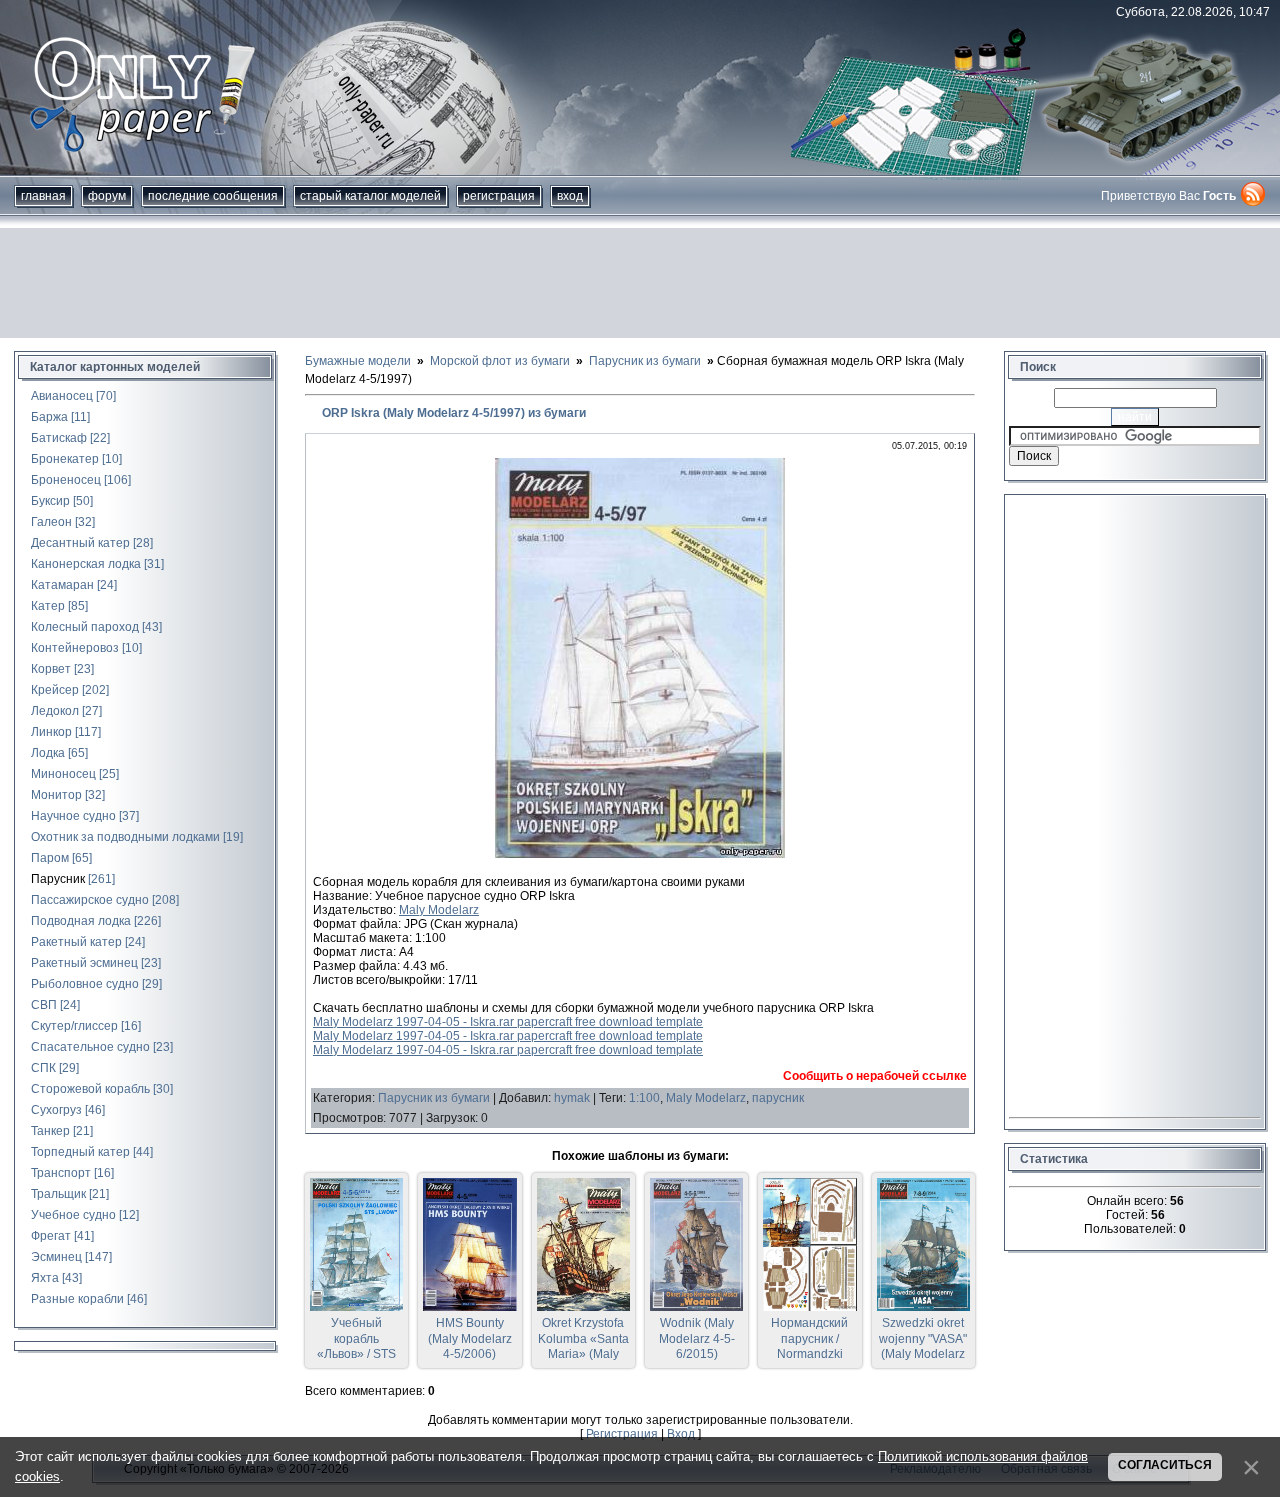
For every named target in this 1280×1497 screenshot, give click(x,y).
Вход (570, 196)
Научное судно (73, 816)
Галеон (51, 522)
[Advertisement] (640, 283)
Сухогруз (56, 1110)
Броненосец (66, 480)
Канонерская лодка (86, 564)
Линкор (51, 732)
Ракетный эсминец (84, 963)
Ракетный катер (76, 942)
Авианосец (62, 396)
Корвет (51, 669)
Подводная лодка (81, 921)
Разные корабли (77, 1299)
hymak (572, 1098)
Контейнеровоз (75, 648)
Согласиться (1165, 1465)
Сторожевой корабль (90, 1089)
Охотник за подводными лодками (125, 837)
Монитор (56, 795)
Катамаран (62, 585)
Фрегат (51, 1236)
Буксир (50, 501)
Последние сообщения (213, 196)
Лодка (48, 753)
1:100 (644, 1098)
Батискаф (59, 438)
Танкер (50, 1131)
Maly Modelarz (439, 910)
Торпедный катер (80, 1152)
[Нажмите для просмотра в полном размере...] (640, 854)
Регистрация (499, 196)
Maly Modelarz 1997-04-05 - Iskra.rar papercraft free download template (508, 1022)
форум (107, 196)
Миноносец (63, 774)
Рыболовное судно (85, 984)
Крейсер (55, 690)
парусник (778, 1098)
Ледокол (55, 711)
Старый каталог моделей (370, 196)
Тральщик (58, 1194)
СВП (44, 1005)
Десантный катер (80, 543)
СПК (43, 1068)
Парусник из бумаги (434, 1098)
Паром (50, 858)
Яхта (45, 1278)
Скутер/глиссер (74, 1026)
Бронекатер (65, 459)
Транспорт (61, 1173)
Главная (43, 196)
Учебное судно (73, 1215)
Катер (48, 606)
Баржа (49, 417)
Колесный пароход (85, 627)
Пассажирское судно (90, 900)
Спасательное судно (90, 1047)
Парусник (58, 879)
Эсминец (56, 1257)
